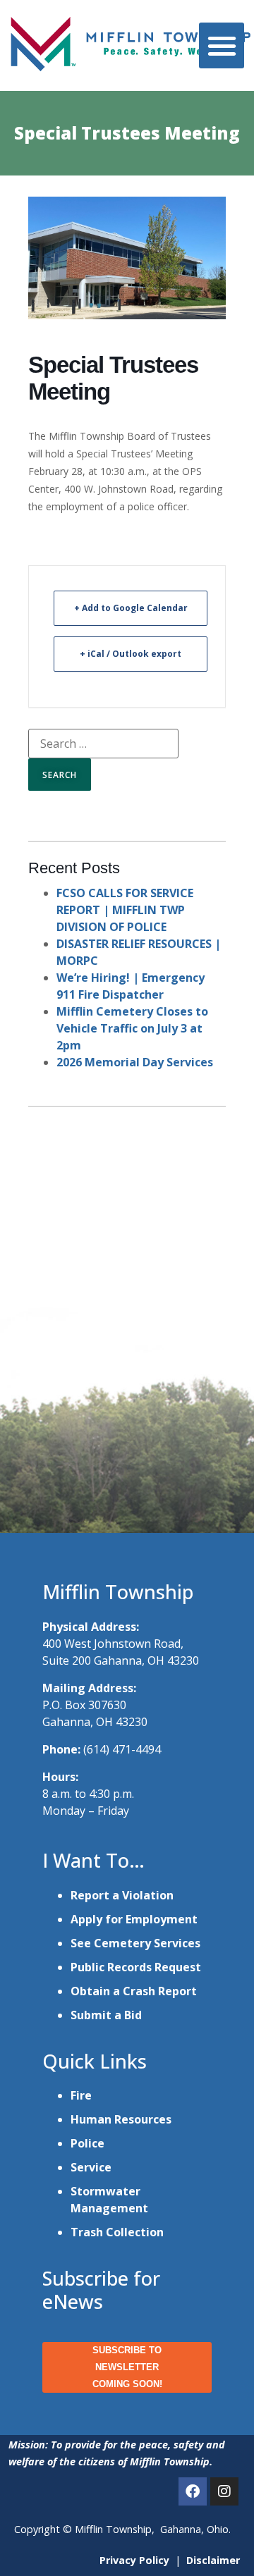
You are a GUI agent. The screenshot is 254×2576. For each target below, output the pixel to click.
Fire (81, 2095)
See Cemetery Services (135, 1943)
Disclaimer (213, 2560)
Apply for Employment (134, 1919)
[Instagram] (224, 2491)
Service (91, 2167)
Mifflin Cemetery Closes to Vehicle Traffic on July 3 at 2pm (132, 1028)
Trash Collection (117, 2232)
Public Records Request (136, 1967)
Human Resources (121, 2119)
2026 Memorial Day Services (135, 1062)
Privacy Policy (134, 2560)
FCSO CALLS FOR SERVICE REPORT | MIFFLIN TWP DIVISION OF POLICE (125, 910)
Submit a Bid (106, 2015)
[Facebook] (193, 2491)
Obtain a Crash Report (134, 1991)
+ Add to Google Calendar (131, 608)
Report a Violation (122, 1895)
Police (87, 2143)
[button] (222, 45)
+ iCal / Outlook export (131, 654)
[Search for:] (103, 744)
